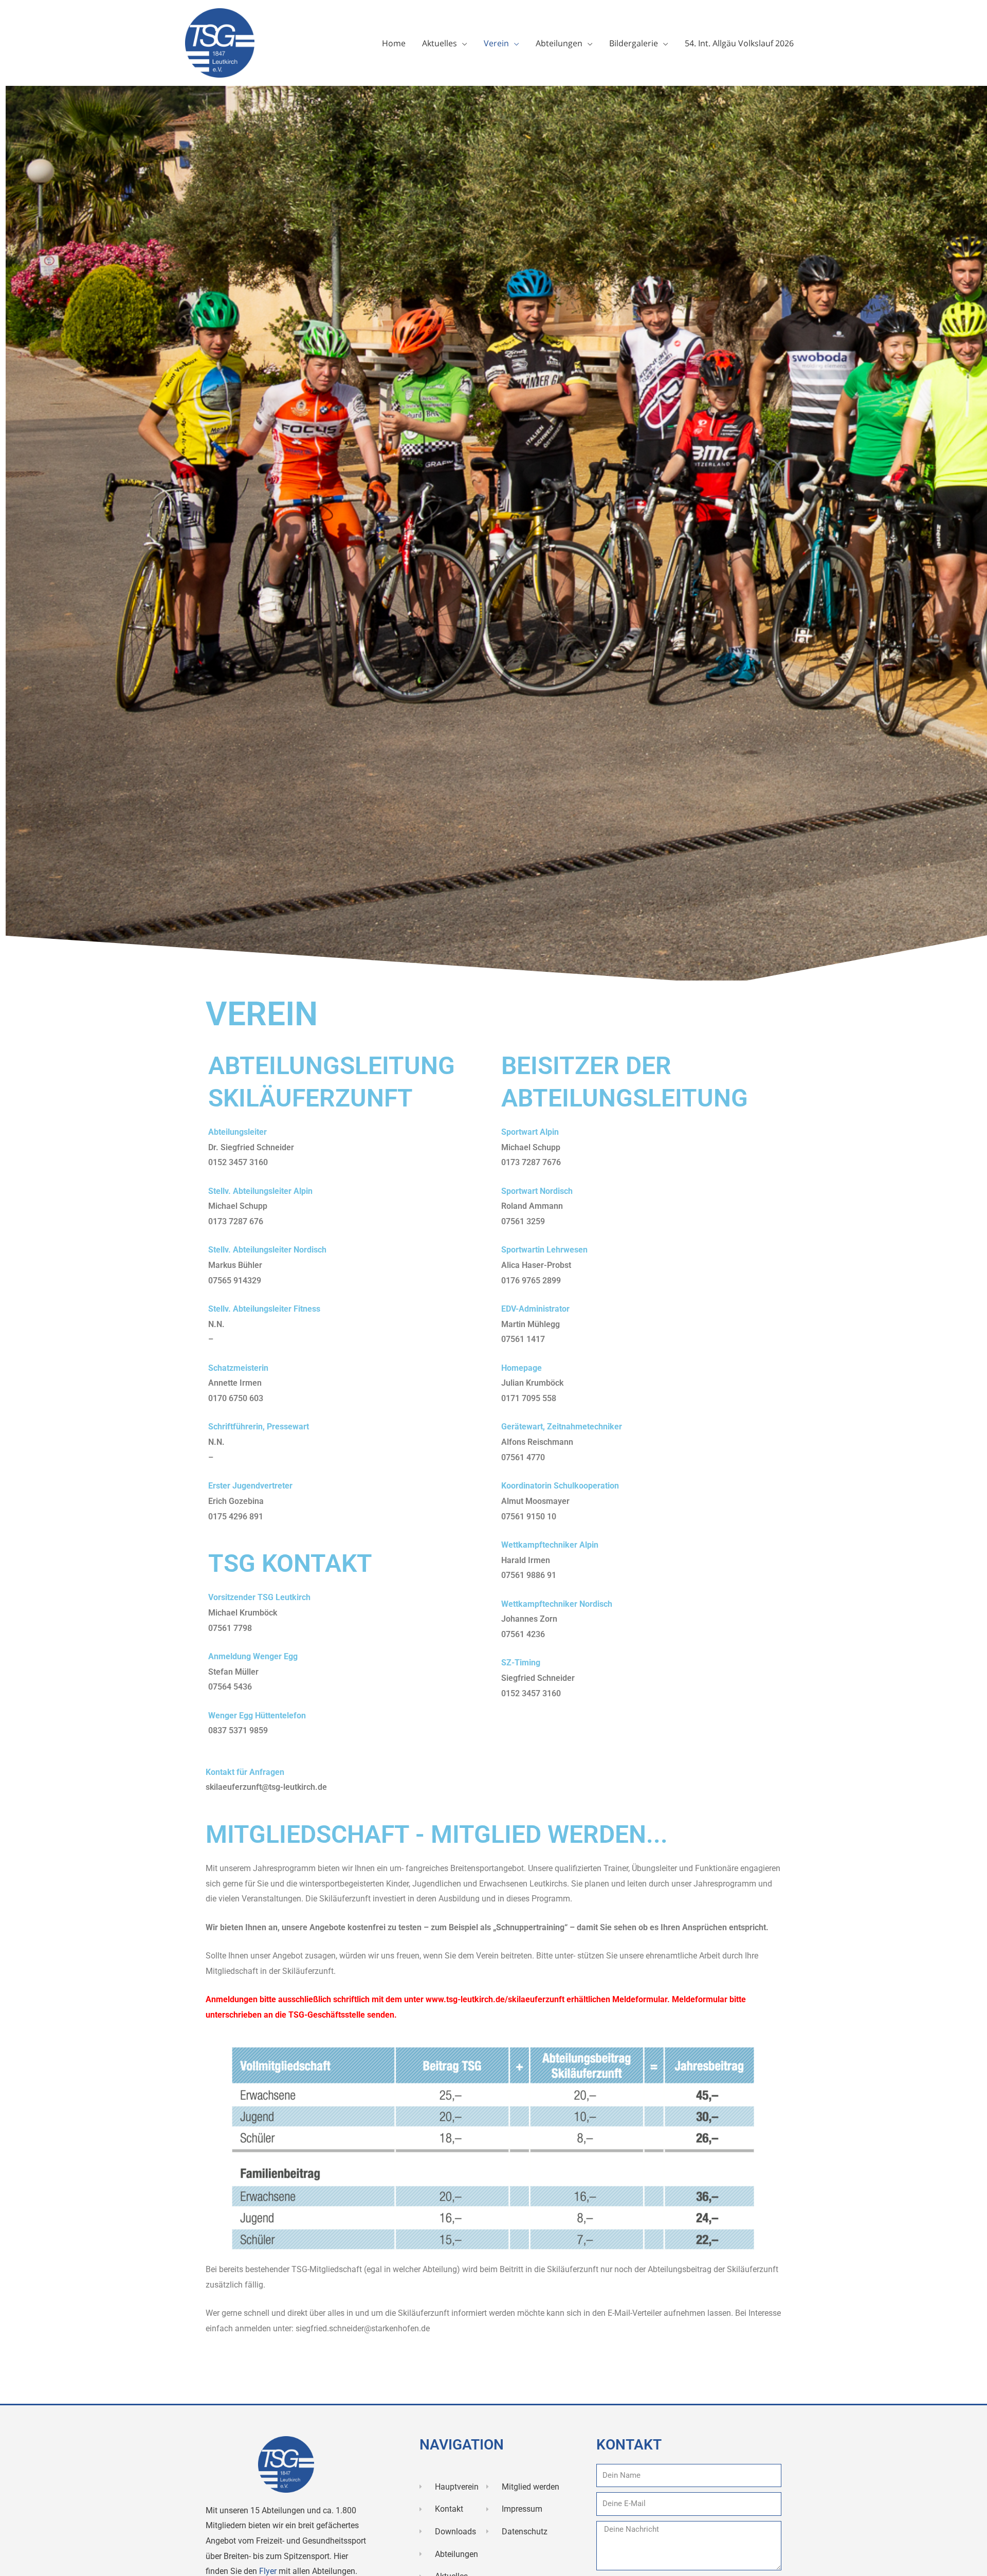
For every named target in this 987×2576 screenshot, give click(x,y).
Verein (496, 43)
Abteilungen (559, 43)
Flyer (269, 2571)
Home (394, 43)
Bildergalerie (634, 43)
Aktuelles (440, 43)
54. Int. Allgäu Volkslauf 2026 (739, 43)
